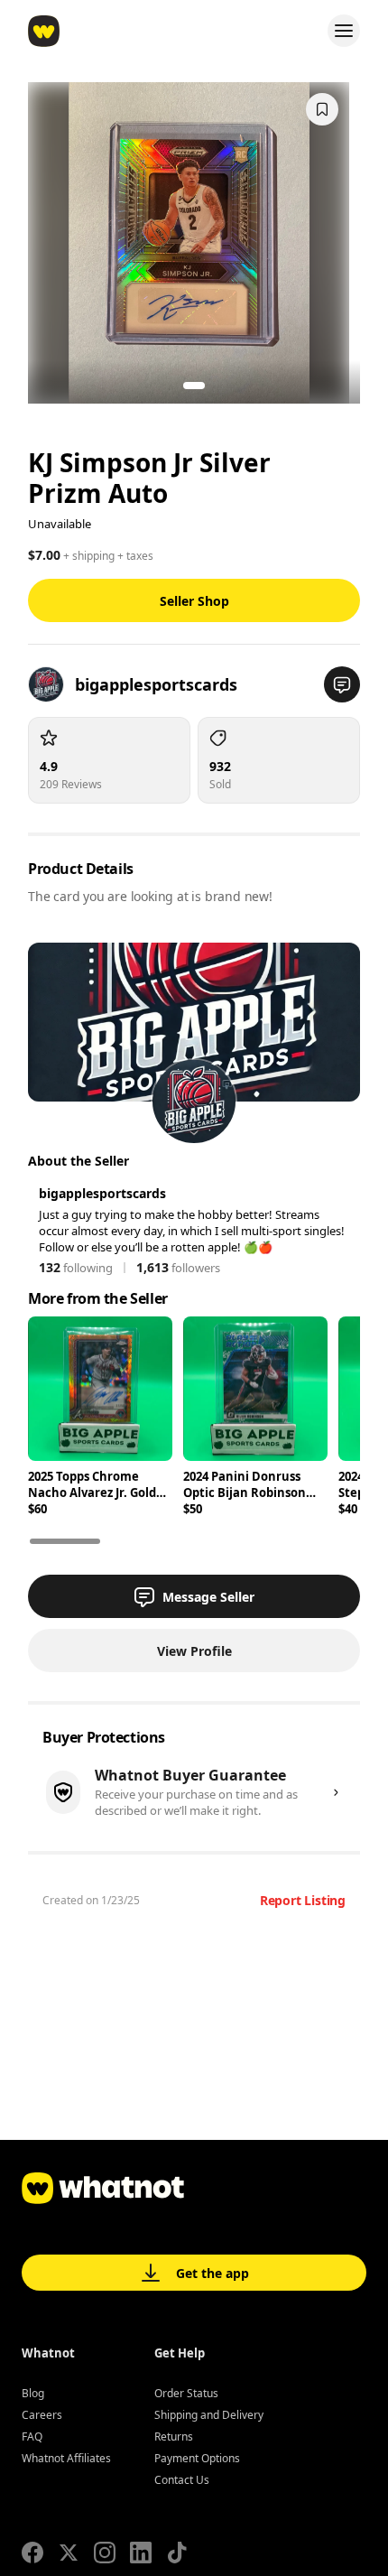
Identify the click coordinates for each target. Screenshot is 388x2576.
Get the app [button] (212, 2273)
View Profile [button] (194, 1651)
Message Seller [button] (208, 1597)
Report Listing (303, 1900)
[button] (342, 684)
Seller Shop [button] (194, 601)
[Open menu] (344, 31)
